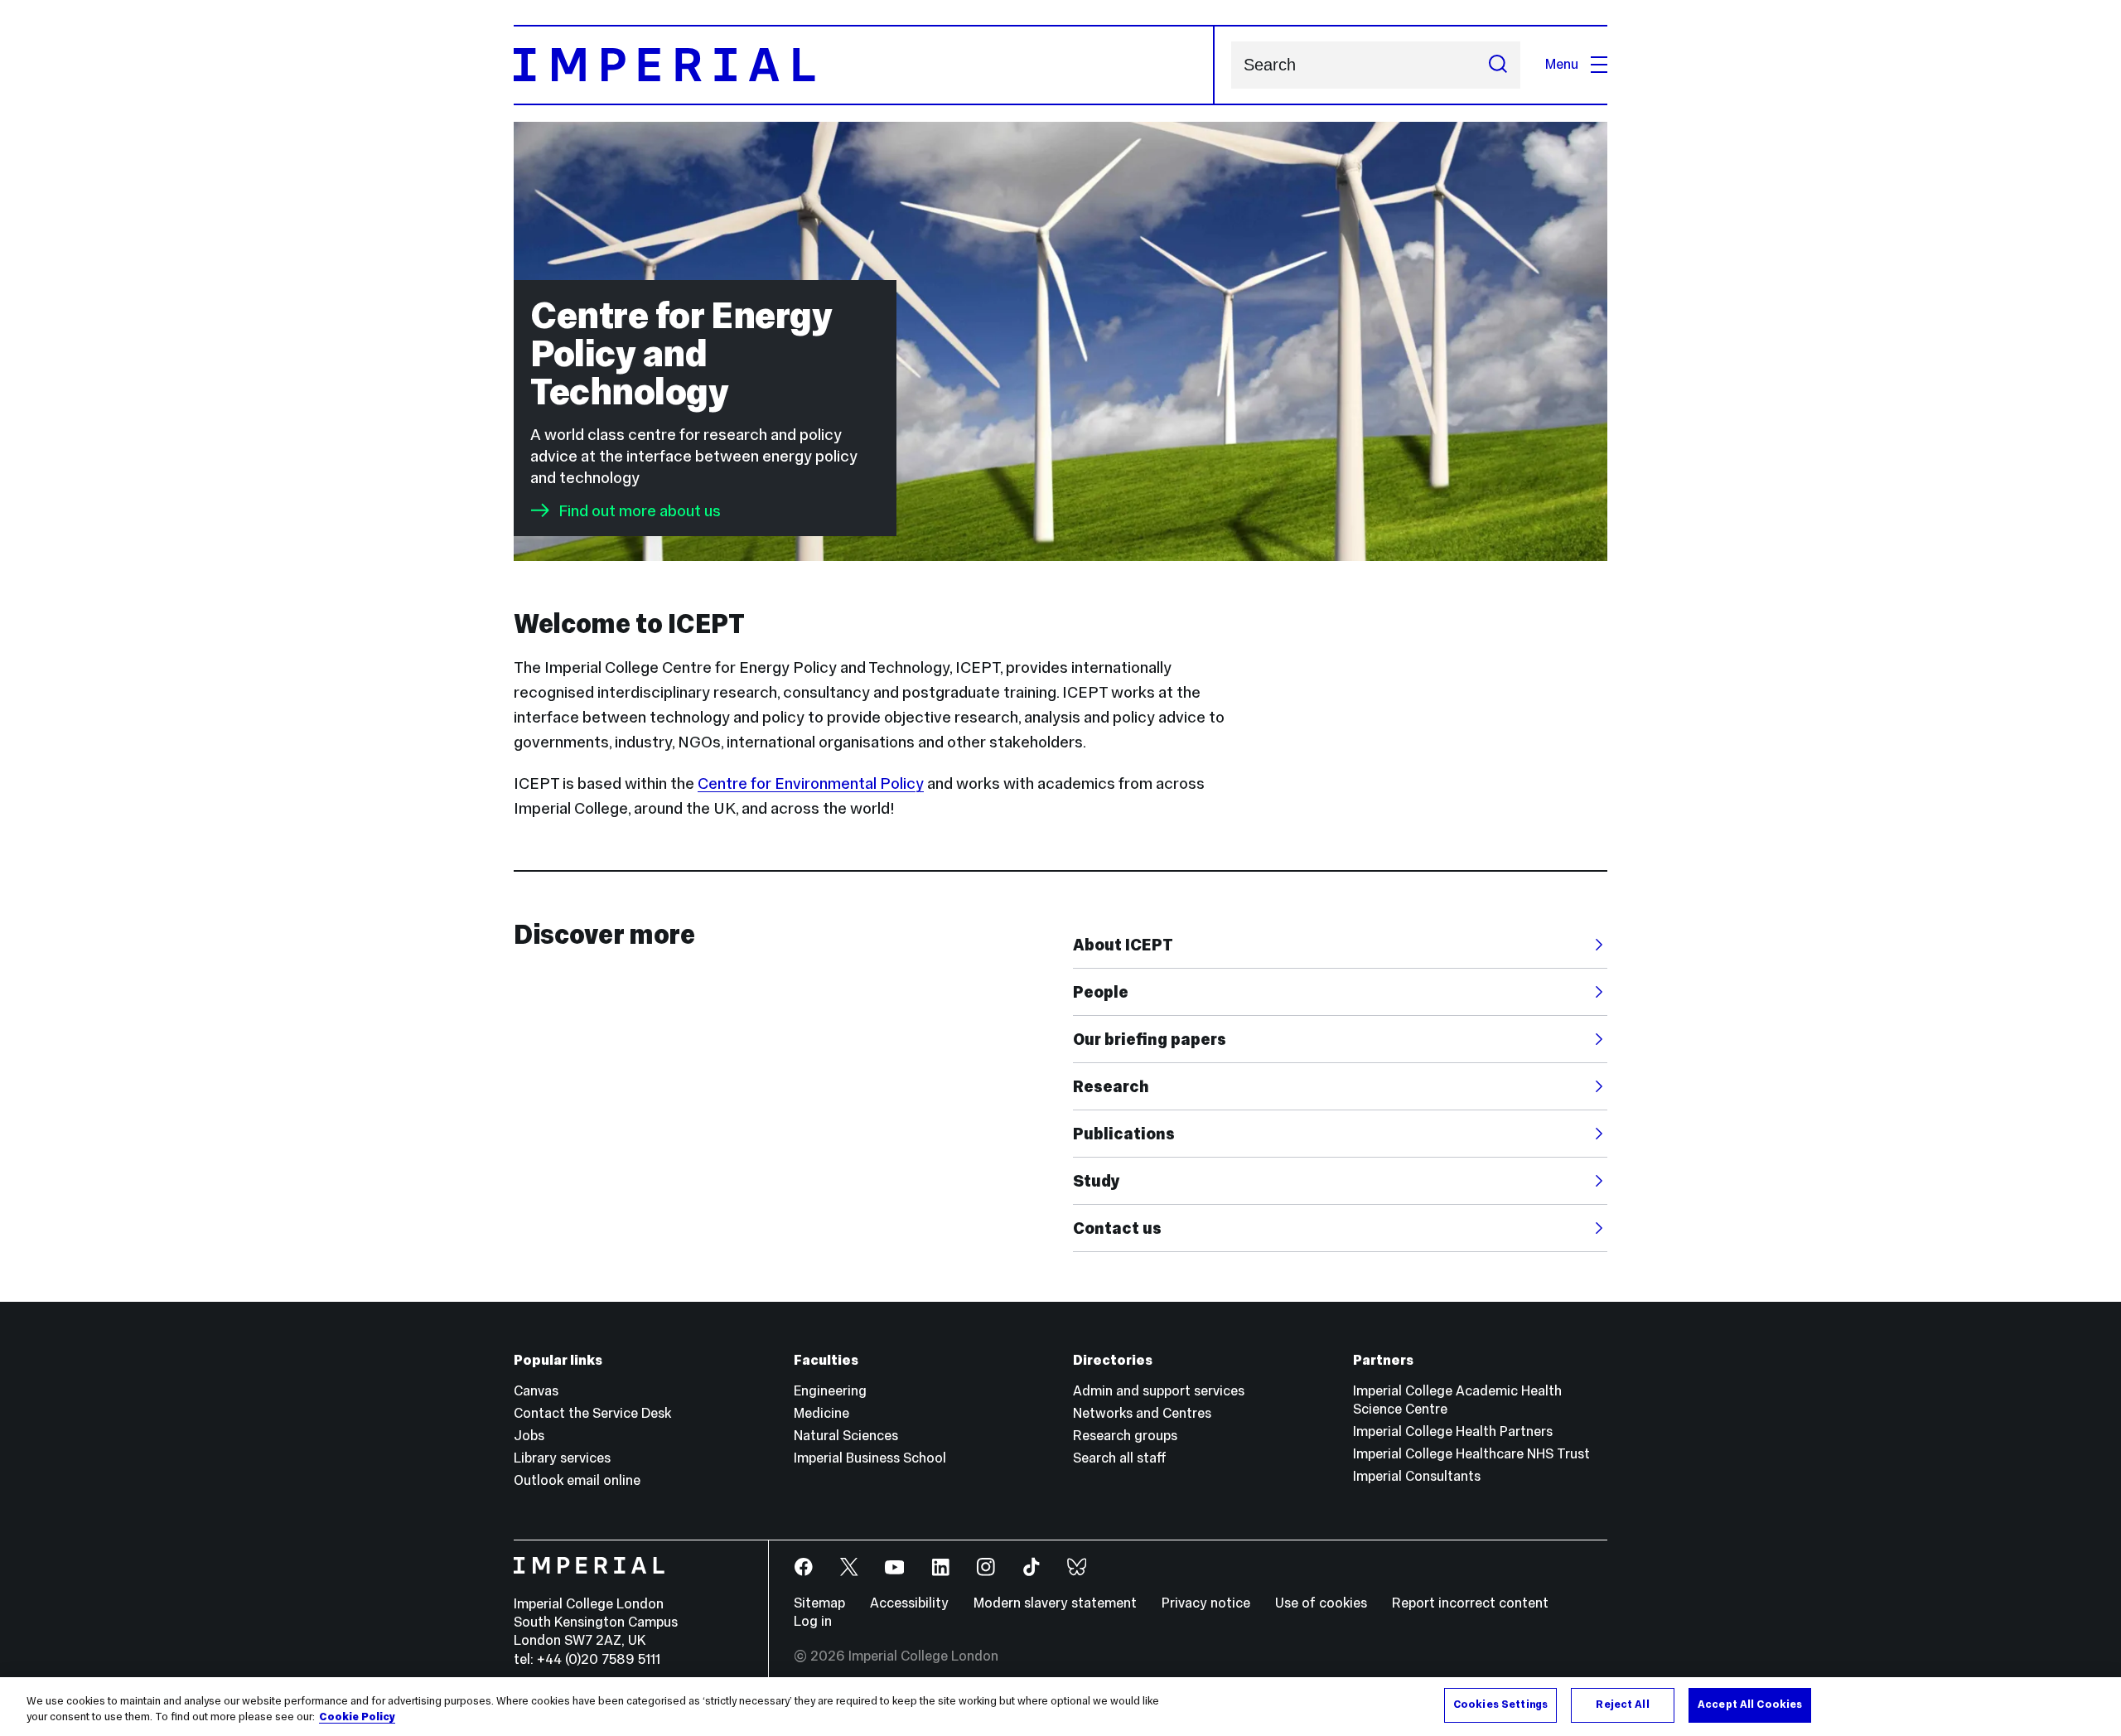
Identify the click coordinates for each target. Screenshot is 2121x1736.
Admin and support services (1159, 1391)
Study (1097, 1181)
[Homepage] (864, 65)
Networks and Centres (1142, 1413)
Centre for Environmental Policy (811, 783)
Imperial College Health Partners (1453, 1431)
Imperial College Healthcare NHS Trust (1471, 1454)
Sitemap (819, 1603)
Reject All (1622, 1705)
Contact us (1117, 1228)
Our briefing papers (1150, 1039)
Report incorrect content (1470, 1603)
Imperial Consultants (1417, 1476)
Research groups (1125, 1436)
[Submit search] (1498, 65)
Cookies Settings (1500, 1705)
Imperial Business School (870, 1458)
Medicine (821, 1413)
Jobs (529, 1436)
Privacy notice (1206, 1603)
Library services (562, 1458)
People (1101, 992)
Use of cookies (1321, 1603)
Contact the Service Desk (592, 1413)
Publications (1124, 1134)
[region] (1060, 1707)
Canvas (536, 1391)
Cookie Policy (357, 1718)
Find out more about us (640, 510)
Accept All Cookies (1750, 1705)
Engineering (830, 1391)
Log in (813, 1621)
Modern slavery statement (1055, 1603)
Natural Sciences (846, 1436)
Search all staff (1120, 1458)
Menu (1562, 64)
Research (1111, 1086)
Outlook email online (577, 1480)
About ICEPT (1123, 945)
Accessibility (909, 1603)
